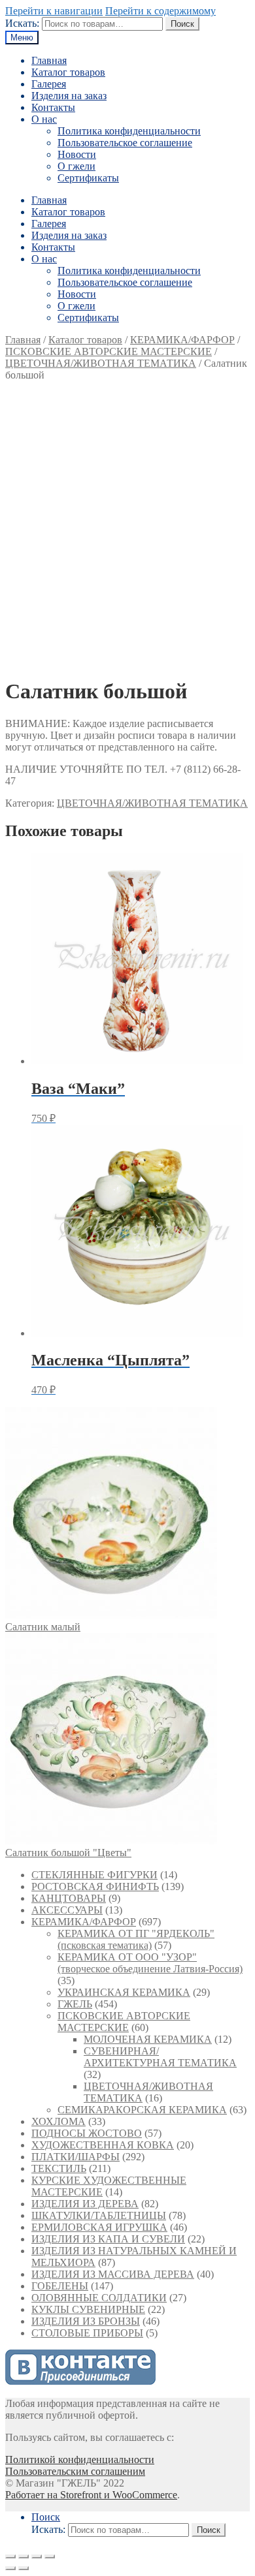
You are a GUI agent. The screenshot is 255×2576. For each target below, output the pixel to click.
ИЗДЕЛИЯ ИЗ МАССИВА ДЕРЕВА (113, 2274)
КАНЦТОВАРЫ (69, 1898)
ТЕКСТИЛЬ (59, 2168)
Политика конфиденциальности (129, 131)
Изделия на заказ (69, 96)
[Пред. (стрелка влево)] (10, 2568)
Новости (77, 154)
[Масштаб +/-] (50, 2556)
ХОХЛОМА (59, 2121)
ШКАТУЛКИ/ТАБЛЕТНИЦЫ (99, 2215)
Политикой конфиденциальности (80, 2460)
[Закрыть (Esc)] (10, 2556)
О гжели (76, 166)
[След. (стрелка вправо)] (24, 2568)
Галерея (49, 84)
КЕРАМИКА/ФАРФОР (182, 340)
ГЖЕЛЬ (75, 2004)
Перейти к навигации (54, 11)
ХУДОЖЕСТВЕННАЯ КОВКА (103, 2145)
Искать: (22, 23)
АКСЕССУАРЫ (67, 1910)
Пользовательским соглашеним (75, 2471)
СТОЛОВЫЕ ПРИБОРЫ (87, 2333)
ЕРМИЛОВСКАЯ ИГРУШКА (99, 2227)
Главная (49, 60)
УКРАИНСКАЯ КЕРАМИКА (124, 1992)
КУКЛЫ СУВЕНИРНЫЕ (88, 2309)
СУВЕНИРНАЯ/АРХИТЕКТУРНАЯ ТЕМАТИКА (160, 2057)
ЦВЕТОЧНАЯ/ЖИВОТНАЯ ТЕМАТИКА (101, 363)
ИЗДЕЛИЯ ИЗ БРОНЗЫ (86, 2321)
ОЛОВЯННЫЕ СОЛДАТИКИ (99, 2298)
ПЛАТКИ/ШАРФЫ (76, 2157)
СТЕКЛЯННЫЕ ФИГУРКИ (94, 1875)
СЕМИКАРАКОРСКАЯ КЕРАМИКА (142, 2110)
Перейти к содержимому (161, 11)
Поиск (182, 24)
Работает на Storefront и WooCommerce (91, 2495)
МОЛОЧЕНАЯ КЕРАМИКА (148, 2039)
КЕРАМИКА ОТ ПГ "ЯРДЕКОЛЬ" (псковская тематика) (136, 1939)
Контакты (53, 107)
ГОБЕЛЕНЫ (60, 2286)
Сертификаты (88, 178)
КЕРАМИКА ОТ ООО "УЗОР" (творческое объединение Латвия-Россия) (150, 1963)
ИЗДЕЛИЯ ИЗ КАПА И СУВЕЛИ (108, 2239)
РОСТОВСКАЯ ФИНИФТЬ (95, 1886)
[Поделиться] (24, 2556)
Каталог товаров (68, 72)
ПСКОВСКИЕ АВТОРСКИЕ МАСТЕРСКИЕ (109, 351)
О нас (44, 119)
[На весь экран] (37, 2556)
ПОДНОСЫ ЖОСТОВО (87, 2133)
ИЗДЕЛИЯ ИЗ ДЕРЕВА (85, 2204)
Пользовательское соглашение (125, 143)
